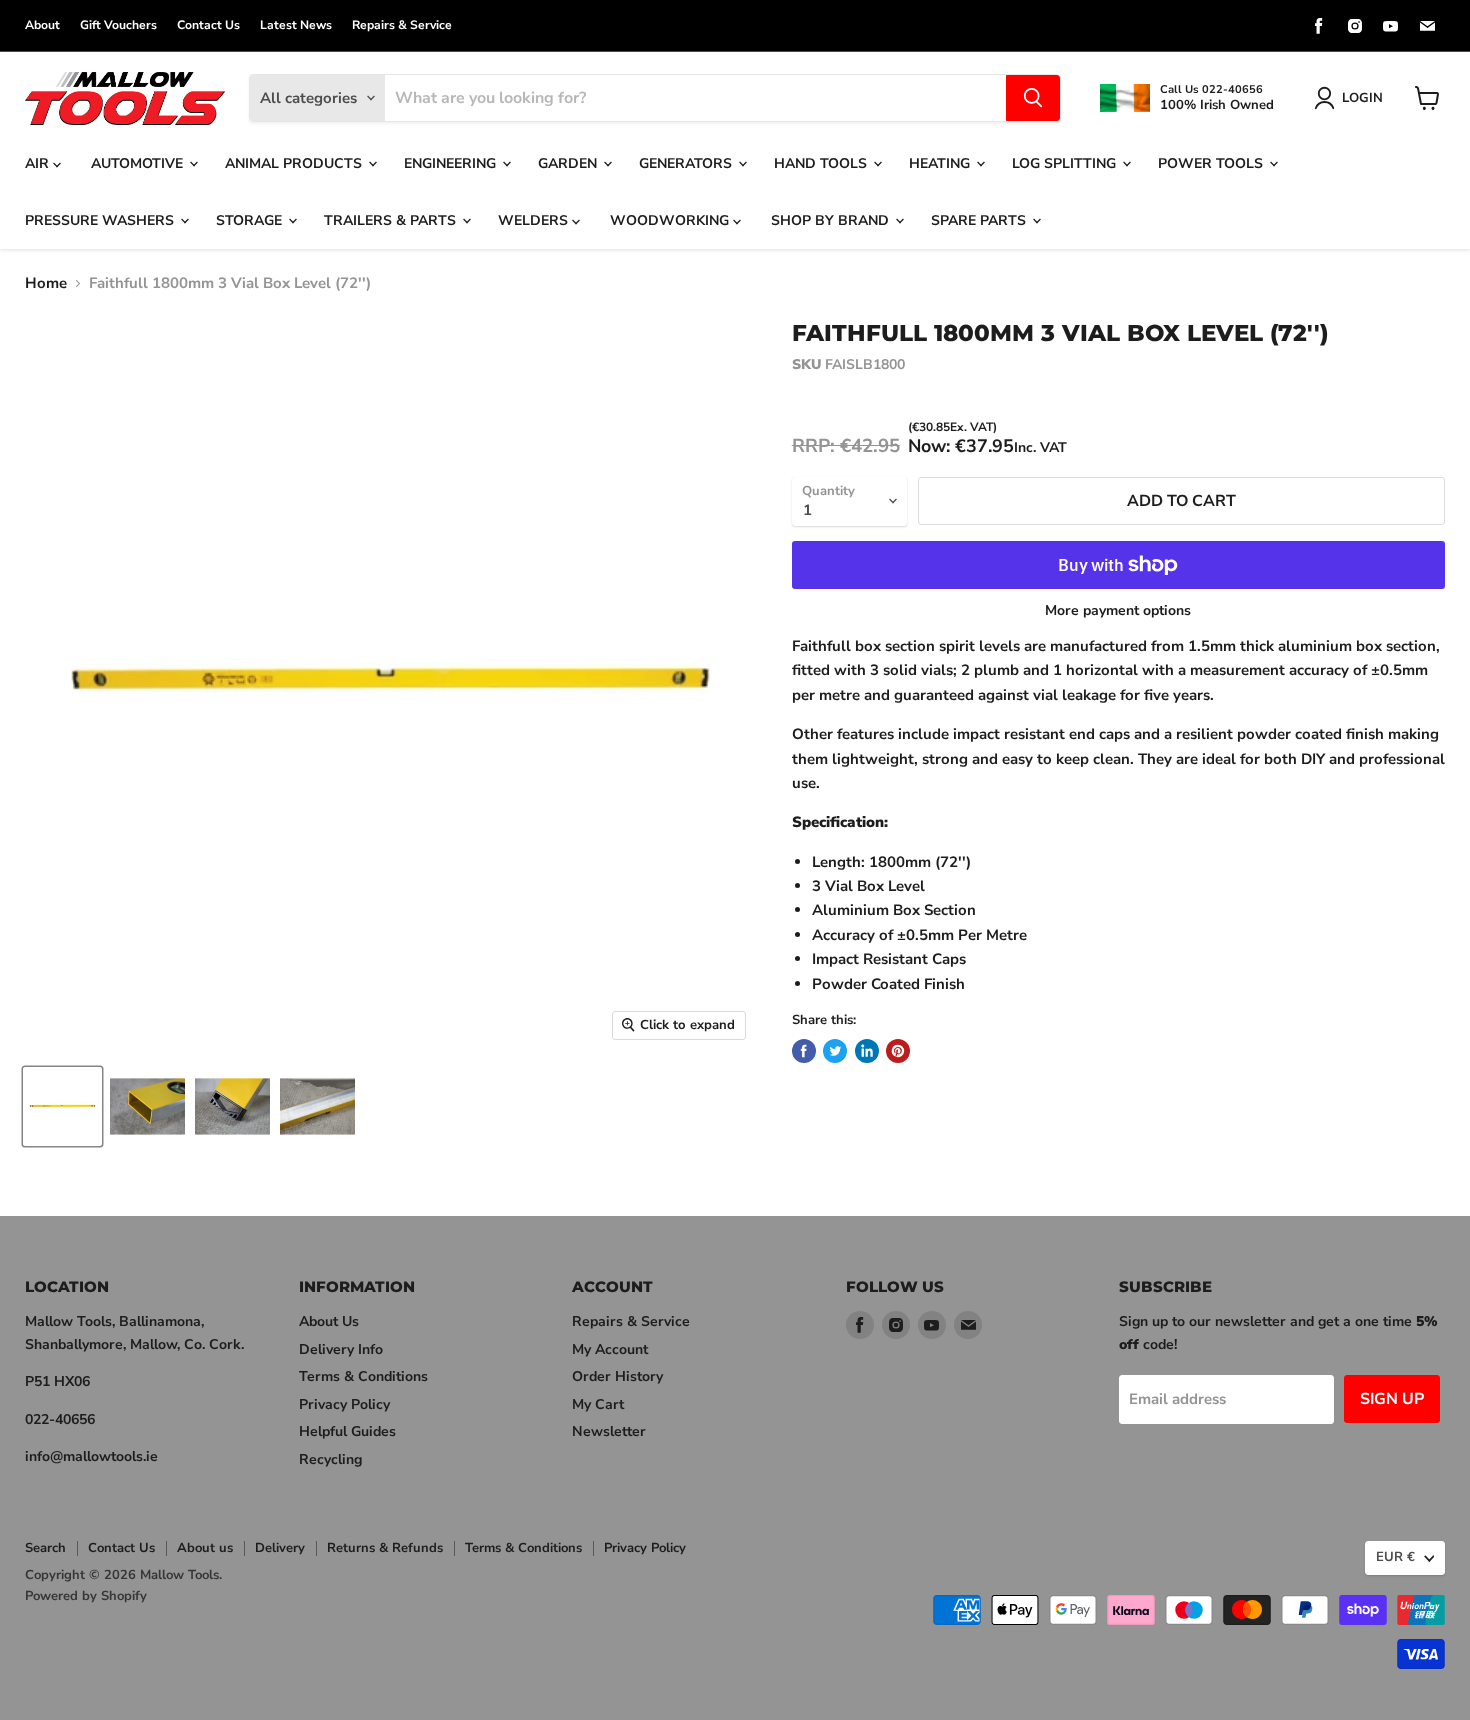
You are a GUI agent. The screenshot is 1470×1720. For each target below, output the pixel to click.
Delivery (280, 1548)
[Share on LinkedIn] (867, 1051)
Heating (941, 163)
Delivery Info (341, 1349)
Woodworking (671, 220)
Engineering (452, 163)
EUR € (1395, 1557)
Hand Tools (822, 163)
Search (45, 1548)
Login (1362, 98)
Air (39, 163)
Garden (569, 163)
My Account (610, 1349)
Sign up (1392, 1399)
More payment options (1118, 611)
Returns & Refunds (385, 1548)
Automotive (139, 163)
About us (205, 1548)
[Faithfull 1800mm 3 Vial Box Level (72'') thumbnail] (62, 1106)
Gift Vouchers (118, 25)
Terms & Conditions (363, 1376)
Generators (687, 163)
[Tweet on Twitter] (835, 1051)
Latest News (296, 25)
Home (46, 283)
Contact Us (208, 25)
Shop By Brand (832, 220)
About (42, 25)
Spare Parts (980, 220)
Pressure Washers (101, 220)
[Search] (1033, 98)
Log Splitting (1066, 163)
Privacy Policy (344, 1404)
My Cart (598, 1404)
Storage (251, 220)
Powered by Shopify (86, 1596)
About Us (329, 1321)
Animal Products (295, 163)
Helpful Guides (347, 1431)
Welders (535, 220)
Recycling (330, 1459)
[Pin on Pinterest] (898, 1051)
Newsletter (609, 1431)
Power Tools (1212, 163)
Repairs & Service (402, 25)
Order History (617, 1376)
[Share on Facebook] (804, 1051)
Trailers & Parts (392, 220)
